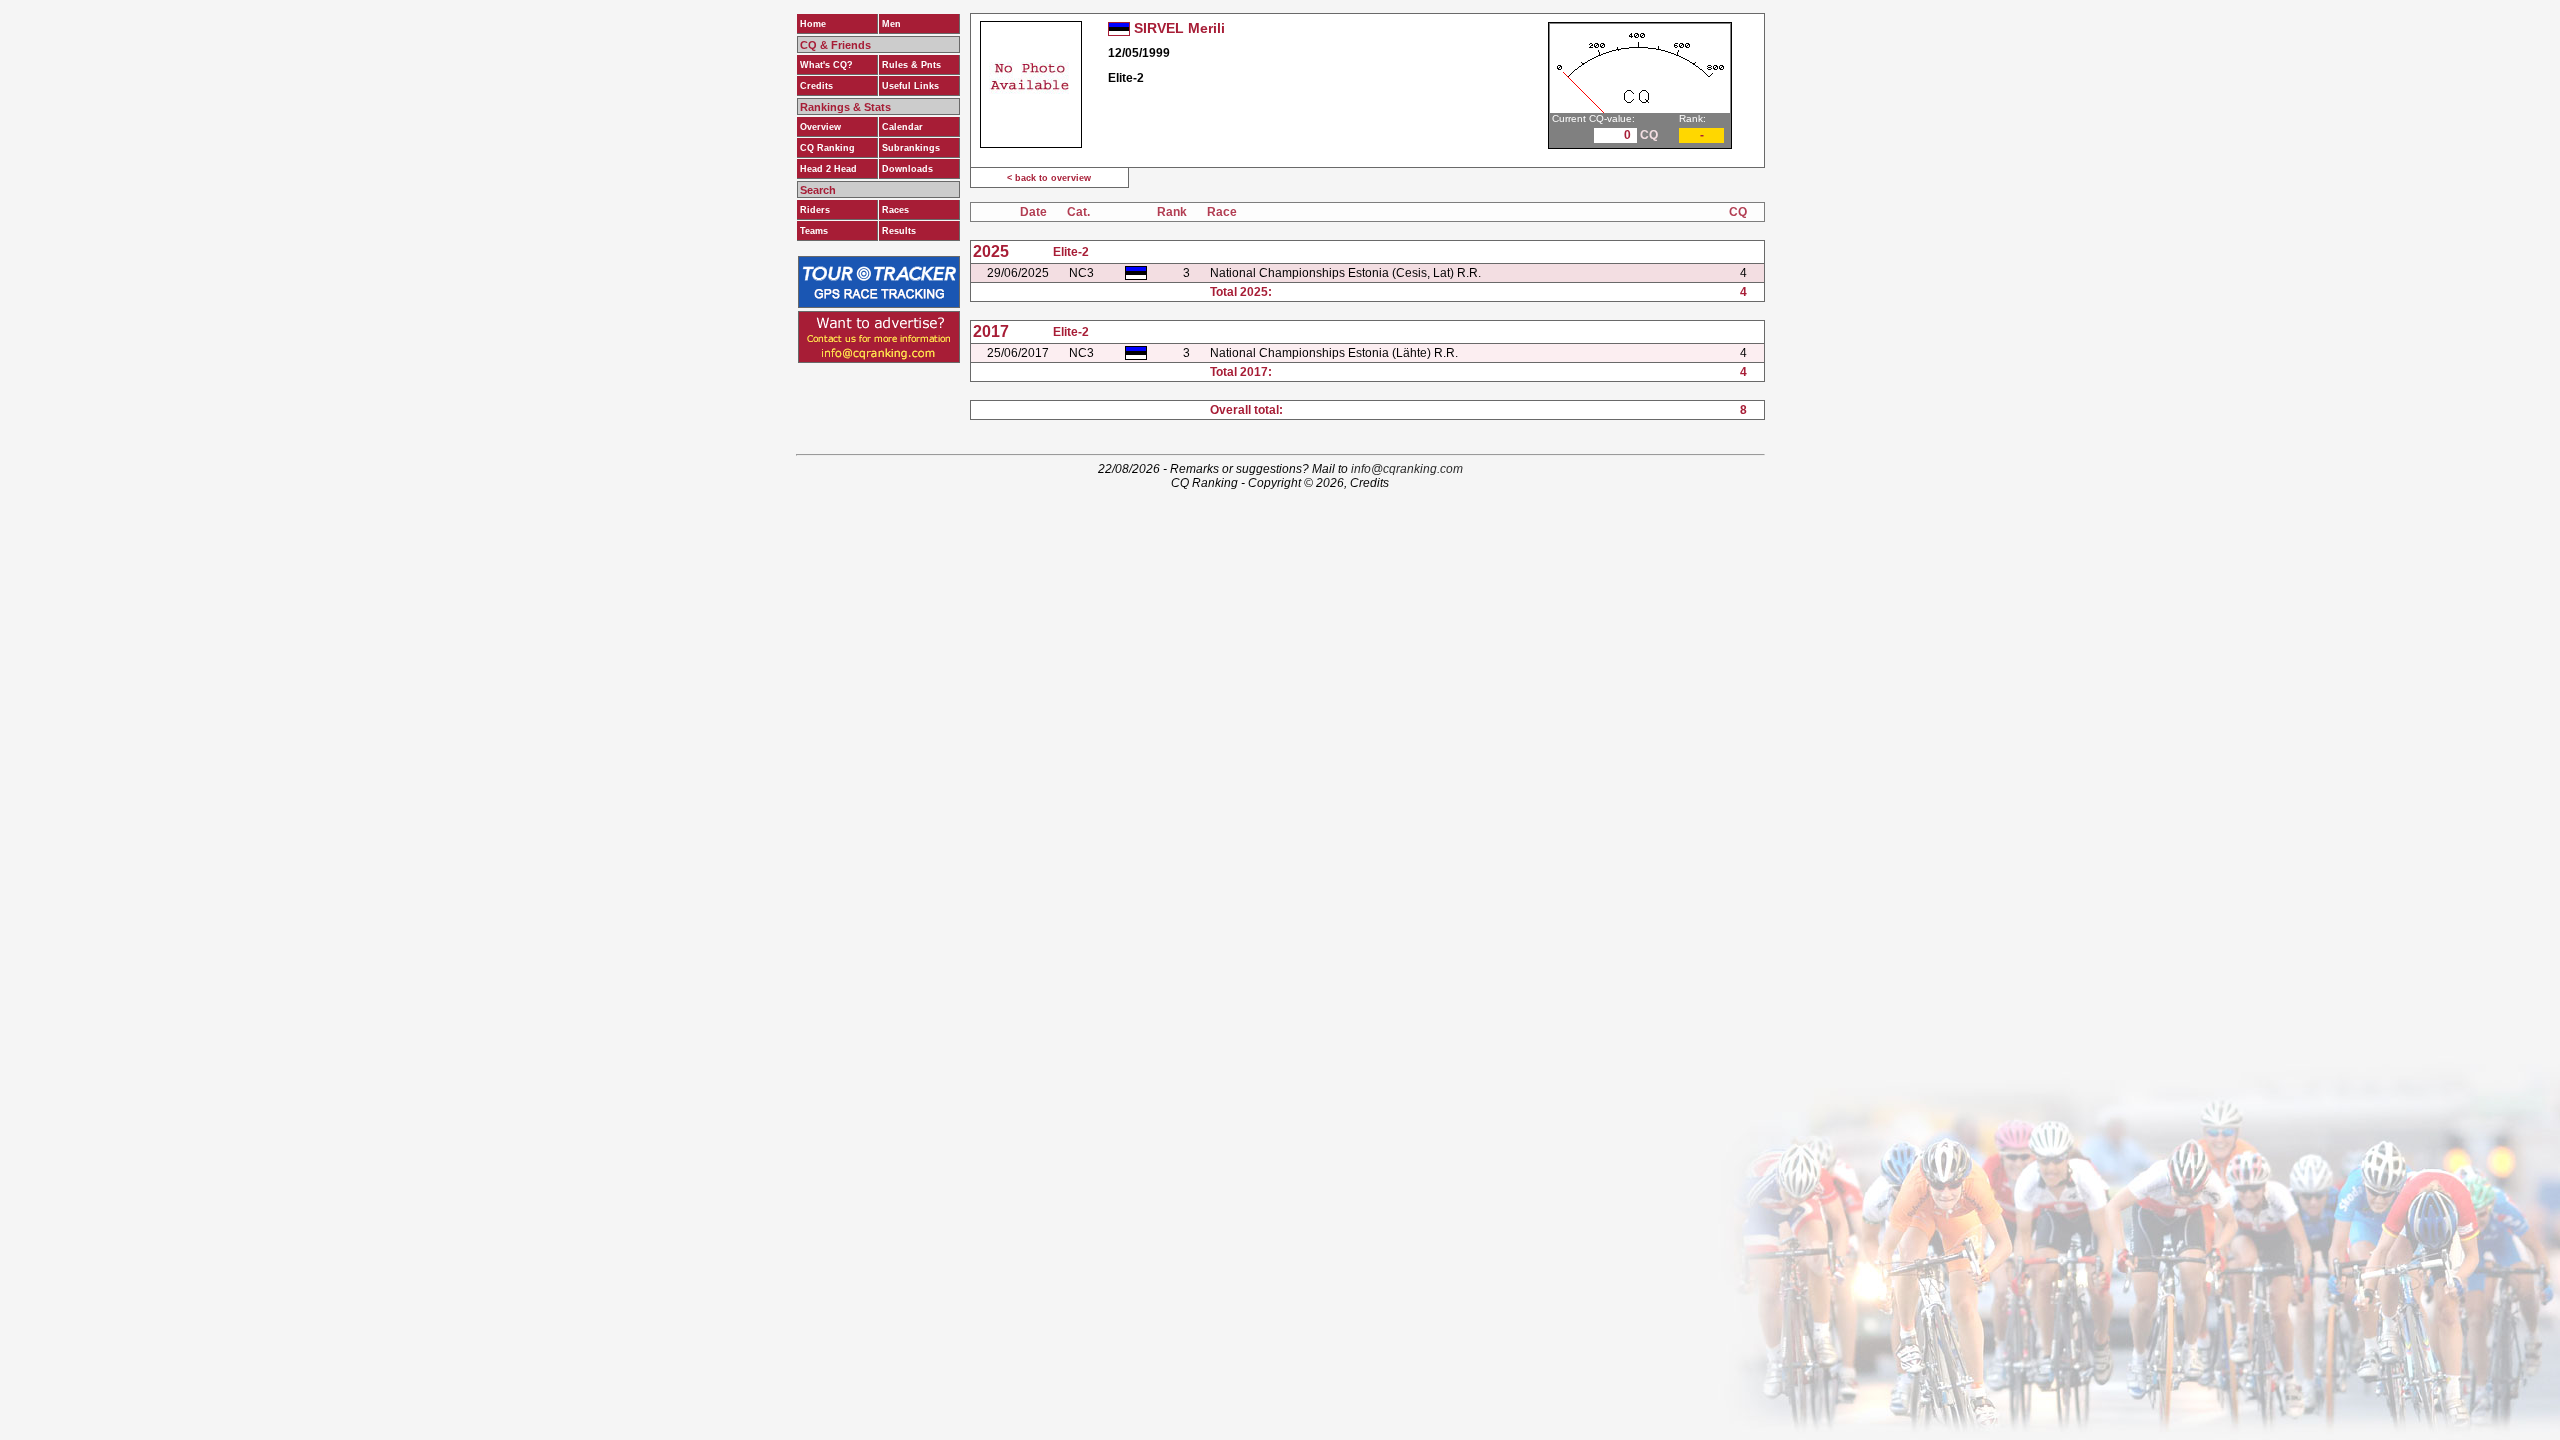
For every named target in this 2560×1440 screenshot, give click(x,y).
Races (895, 210)
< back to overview (1049, 178)
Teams (814, 231)
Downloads (907, 169)
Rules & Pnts (911, 65)
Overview (820, 127)
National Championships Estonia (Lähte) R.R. (1334, 353)
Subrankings (911, 148)
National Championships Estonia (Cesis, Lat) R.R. (1345, 273)
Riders (815, 210)
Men (891, 24)
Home (813, 24)
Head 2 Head (828, 169)
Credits (816, 86)
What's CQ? (826, 65)
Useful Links (910, 86)
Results (899, 231)
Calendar (902, 127)
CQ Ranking (827, 148)
